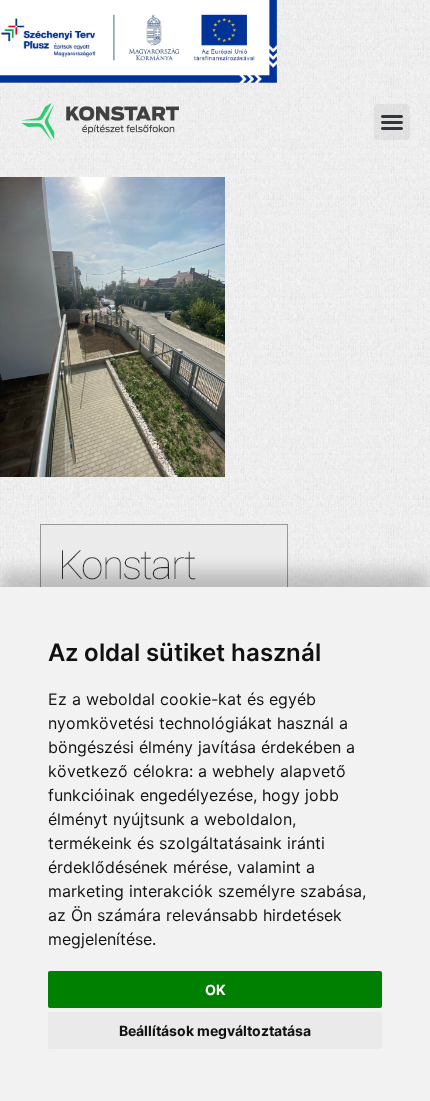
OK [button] (215, 989)
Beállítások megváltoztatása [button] (215, 1030)
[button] (392, 122)
